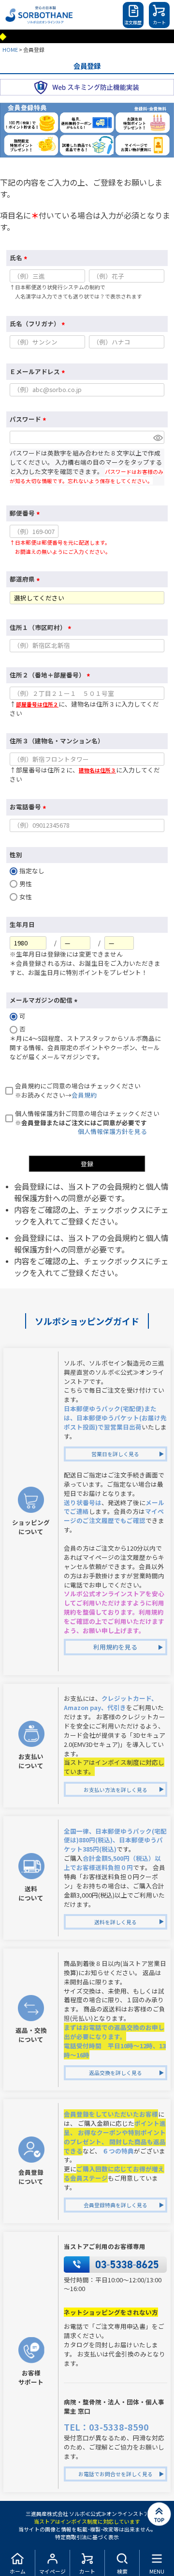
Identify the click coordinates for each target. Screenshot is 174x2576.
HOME (10, 49)
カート (159, 23)
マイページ (52, 2571)
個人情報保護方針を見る (112, 1131)
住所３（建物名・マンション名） (57, 741)
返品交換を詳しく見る (116, 2073)
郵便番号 (26, 513)
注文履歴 (133, 23)
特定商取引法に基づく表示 (87, 2537)
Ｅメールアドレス (39, 371)
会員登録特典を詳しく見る (116, 2205)
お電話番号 (29, 807)
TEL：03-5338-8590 (106, 2427)
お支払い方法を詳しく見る (116, 1790)
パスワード (29, 419)
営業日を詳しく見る (115, 1454)
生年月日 (22, 924)
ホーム (18, 2571)
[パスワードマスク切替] (157, 437)
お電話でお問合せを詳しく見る (116, 2474)
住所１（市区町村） (42, 627)
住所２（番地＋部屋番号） (51, 675)
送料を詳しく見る (116, 1922)
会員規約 (84, 1095)
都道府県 (26, 579)
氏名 (20, 258)
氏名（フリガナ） (39, 323)
